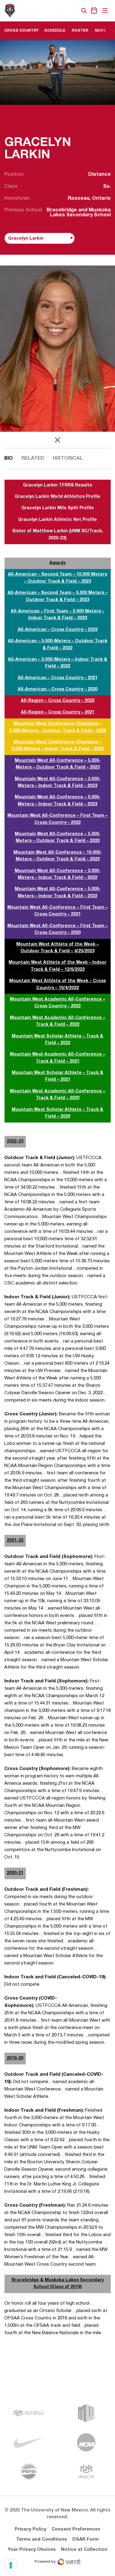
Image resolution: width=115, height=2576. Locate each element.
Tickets (63, 11)
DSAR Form (86, 2539)
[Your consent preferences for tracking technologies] (11, 2565)
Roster (82, 30)
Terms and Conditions (42, 2539)
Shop (74, 11)
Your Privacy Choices (32, 2550)
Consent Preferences (76, 2529)
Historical (68, 458)
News (100, 31)
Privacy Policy (31, 2529)
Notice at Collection (84, 2550)
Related (33, 458)
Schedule (55, 31)
